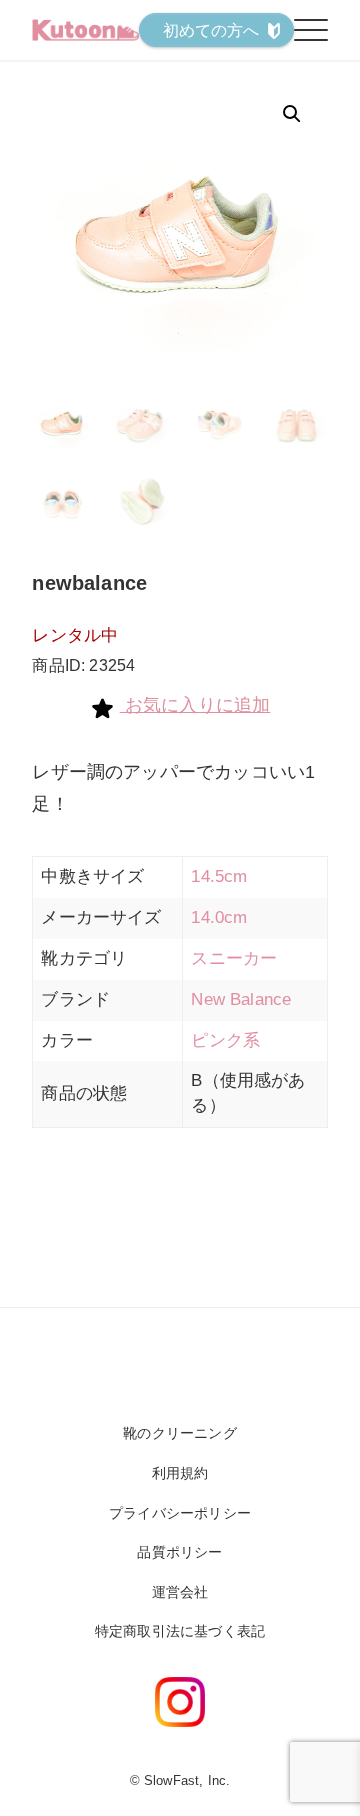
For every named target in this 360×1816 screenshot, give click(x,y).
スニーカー (234, 958)
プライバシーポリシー (180, 1513)
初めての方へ (211, 30)
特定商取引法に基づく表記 (180, 1631)
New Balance (241, 999)
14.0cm (219, 917)
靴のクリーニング (179, 1433)
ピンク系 (225, 1040)
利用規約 (180, 1473)
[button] (292, 114)
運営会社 (180, 1592)
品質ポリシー (179, 1552)
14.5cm (219, 876)
